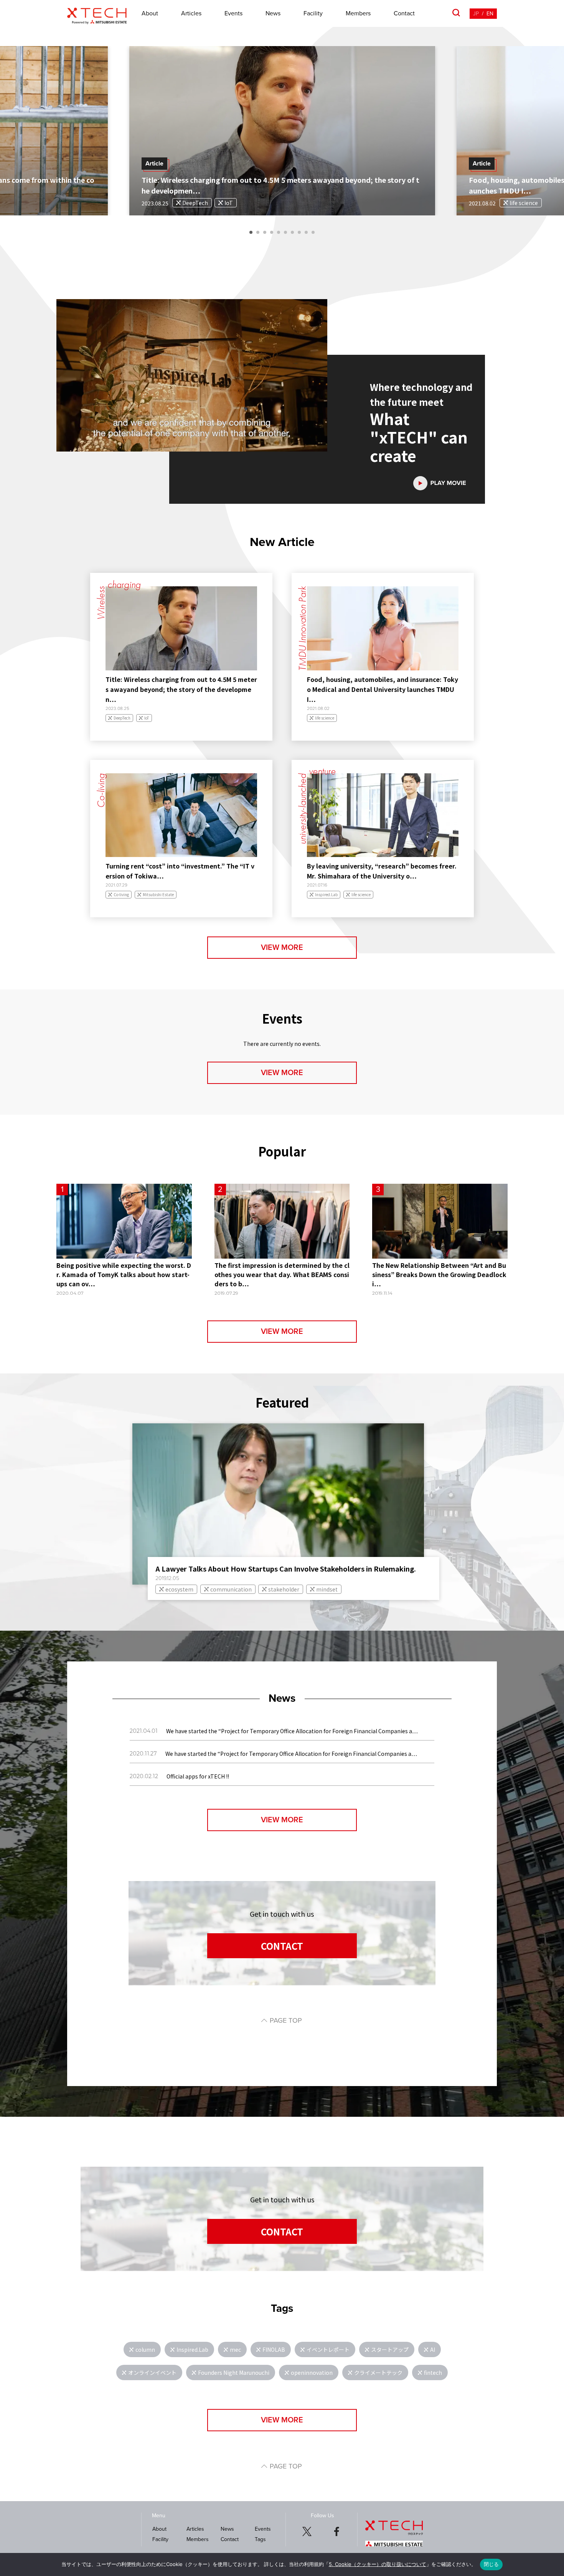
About (150, 13)
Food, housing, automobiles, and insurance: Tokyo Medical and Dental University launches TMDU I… (383, 689)
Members (358, 13)
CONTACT (282, 1946)
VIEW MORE (282, 948)
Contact (404, 13)
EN (490, 14)
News (273, 13)
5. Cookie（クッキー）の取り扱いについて (378, 2564)
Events (233, 13)
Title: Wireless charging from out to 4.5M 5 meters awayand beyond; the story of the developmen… (181, 689)
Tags (260, 2539)
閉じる (491, 2564)
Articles (191, 13)
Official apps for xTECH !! (198, 1776)
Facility (313, 13)
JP (476, 14)
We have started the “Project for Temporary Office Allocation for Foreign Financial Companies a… (292, 1731)
